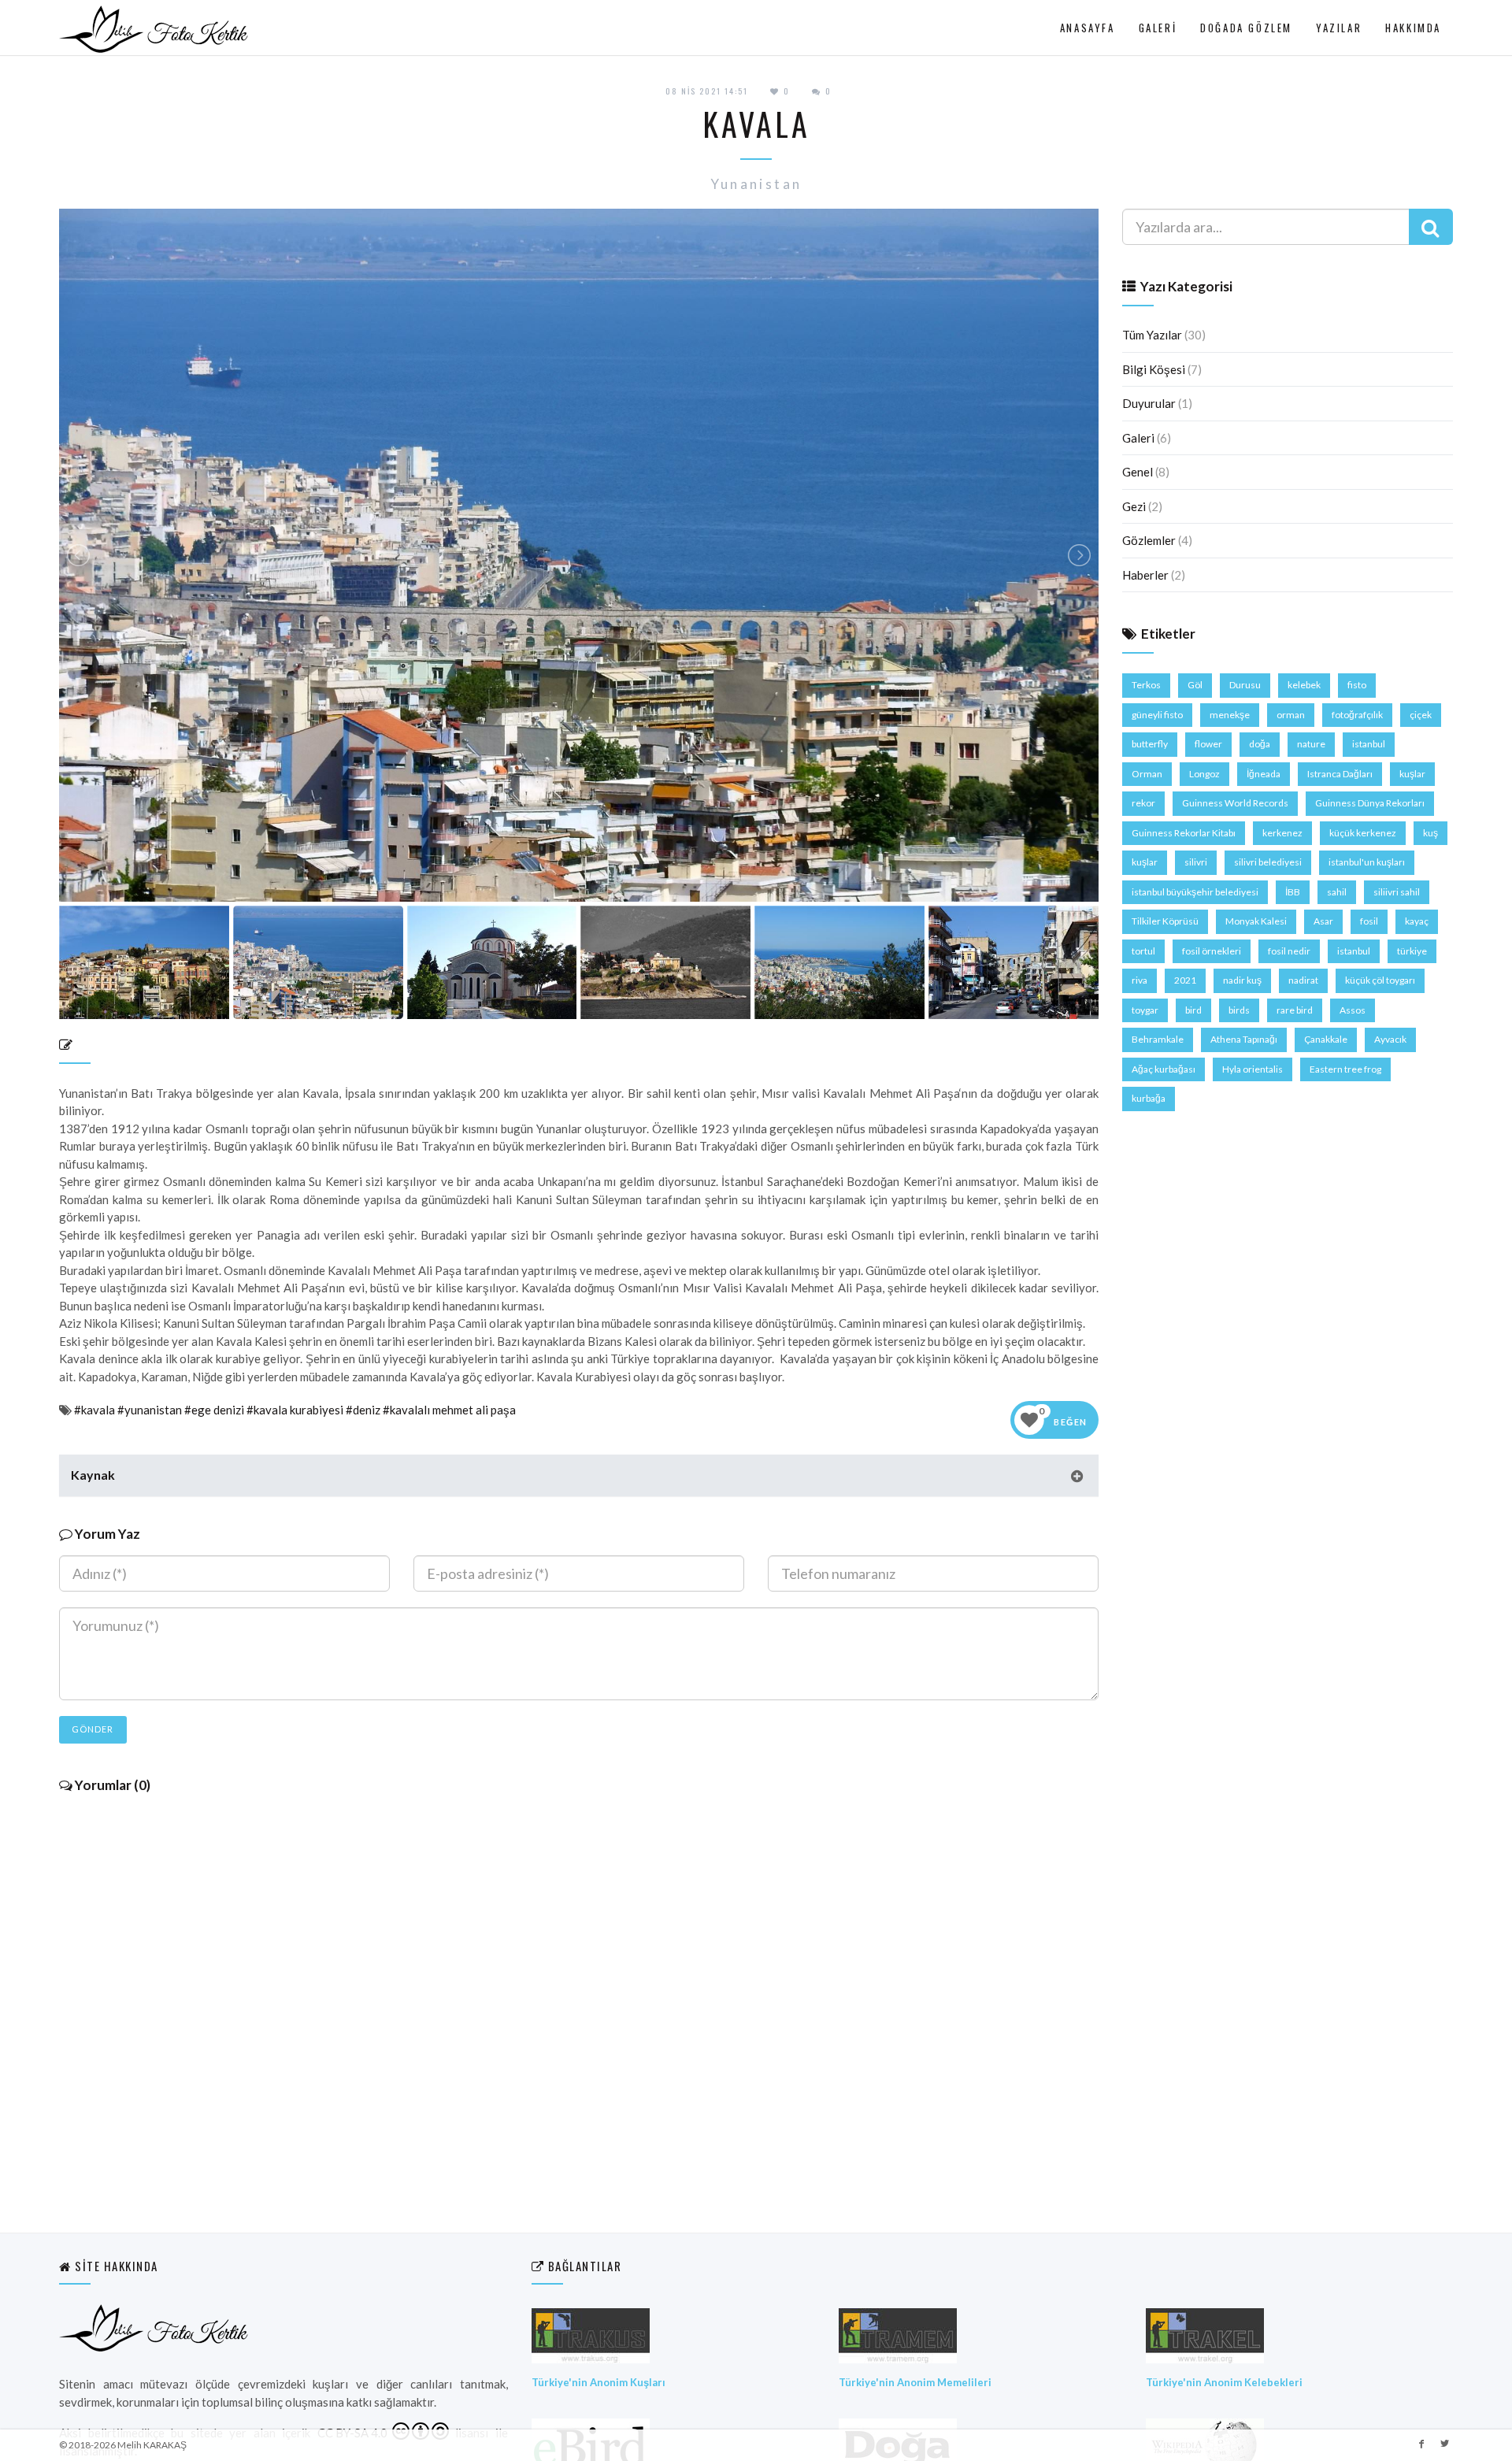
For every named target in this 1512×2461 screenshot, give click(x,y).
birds (1239, 1010)
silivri (1196, 862)
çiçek (1421, 715)
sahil (1337, 892)
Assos (1353, 1010)
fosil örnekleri (1212, 951)
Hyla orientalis (1253, 1069)
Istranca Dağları (1340, 774)
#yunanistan (150, 1410)
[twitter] (1444, 2443)
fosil (1369, 921)
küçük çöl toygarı (1380, 980)
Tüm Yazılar (1152, 335)
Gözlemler (1149, 540)
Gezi (1134, 506)
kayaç (1417, 921)
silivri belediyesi (1268, 862)
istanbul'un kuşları (1367, 862)
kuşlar (1412, 774)
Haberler (1145, 575)
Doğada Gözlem (1246, 28)
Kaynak (93, 1475)
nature (1311, 744)
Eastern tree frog (1345, 1069)
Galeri (1158, 28)
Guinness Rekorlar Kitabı (1184, 833)
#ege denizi (214, 1410)
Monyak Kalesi (1256, 921)
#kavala (94, 1410)
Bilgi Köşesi (1154, 369)
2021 (1185, 980)
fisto (1357, 685)
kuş (1430, 833)
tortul (1143, 951)
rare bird (1295, 1010)
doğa (1260, 744)
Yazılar (1339, 28)
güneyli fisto (1157, 715)
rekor (1143, 803)
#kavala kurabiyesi (295, 1410)
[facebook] (1421, 2443)
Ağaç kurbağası (1164, 1069)
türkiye (1412, 951)
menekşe (1230, 715)
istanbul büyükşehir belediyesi (1195, 892)
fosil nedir (1289, 951)
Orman (1147, 774)
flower (1208, 744)
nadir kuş (1242, 980)
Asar (1323, 921)
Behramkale (1158, 1039)
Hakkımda (1413, 28)
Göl (1195, 685)
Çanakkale (1326, 1039)
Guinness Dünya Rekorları (1370, 803)
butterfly (1150, 744)
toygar (1145, 1010)
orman (1291, 715)
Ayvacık (1390, 1039)
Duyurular (1149, 403)
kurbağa (1149, 1098)
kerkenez (1282, 833)
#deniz (363, 1410)
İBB (1293, 892)
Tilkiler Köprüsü (1165, 921)
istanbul (1369, 744)
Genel (1138, 472)
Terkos (1146, 685)
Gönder (93, 1729)
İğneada (1264, 774)
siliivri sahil (1397, 892)
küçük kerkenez (1363, 833)
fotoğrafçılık (1357, 715)
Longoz (1204, 774)
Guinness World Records (1235, 803)
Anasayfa (1088, 28)
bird (1193, 1010)
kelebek (1304, 685)
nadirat (1303, 980)
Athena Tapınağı (1244, 1039)
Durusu (1245, 685)
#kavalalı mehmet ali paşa (449, 1410)
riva (1140, 980)
